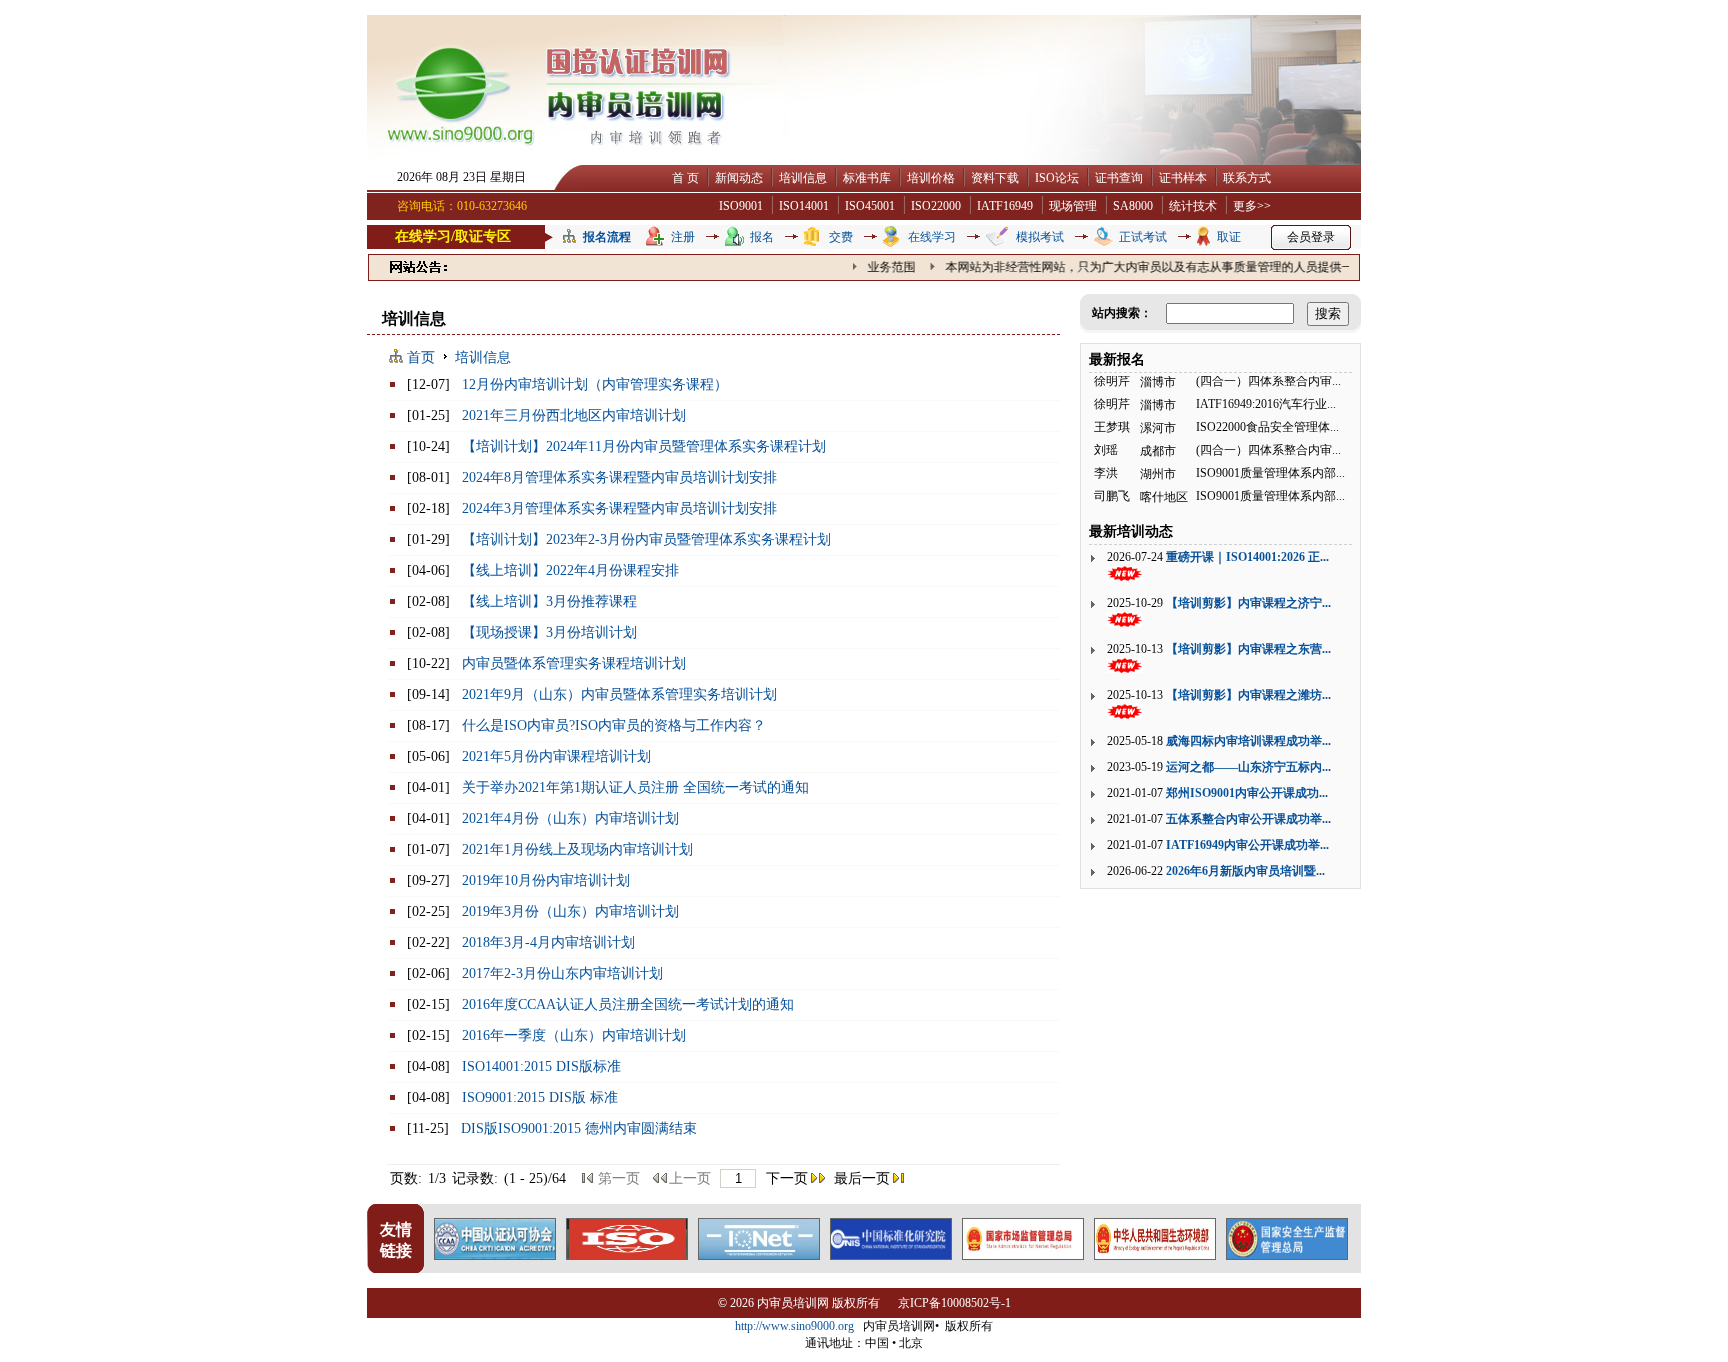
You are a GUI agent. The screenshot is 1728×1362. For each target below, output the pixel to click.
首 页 (685, 178)
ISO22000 (936, 206)
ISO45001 (870, 206)
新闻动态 (739, 178)
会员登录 (1311, 237)
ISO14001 (804, 206)
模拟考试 (1040, 237)
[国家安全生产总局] (1287, 1255)
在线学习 (932, 237)
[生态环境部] (1155, 1255)
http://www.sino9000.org (794, 1326)
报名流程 (607, 237)
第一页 (619, 1178)
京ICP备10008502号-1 (954, 1303)
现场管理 (1073, 206)
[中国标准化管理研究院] (891, 1255)
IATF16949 (1005, 206)
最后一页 (862, 1178)
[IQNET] (759, 1255)
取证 (1229, 237)
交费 (841, 237)
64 (559, 1178)
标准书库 (867, 178)
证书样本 (1183, 178)
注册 (683, 237)
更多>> (1252, 206)
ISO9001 (741, 206)
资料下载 (995, 178)
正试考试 (1143, 237)
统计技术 (1193, 206)
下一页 (787, 1178)
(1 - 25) (526, 1178)
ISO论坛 (1057, 178)
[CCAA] (495, 1255)
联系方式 (1247, 178)
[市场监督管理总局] (1023, 1255)
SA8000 (1133, 206)
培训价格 (931, 178)
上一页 (690, 1178)
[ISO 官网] (627, 1255)
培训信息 (803, 178)
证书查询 (1119, 178)
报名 (762, 237)
